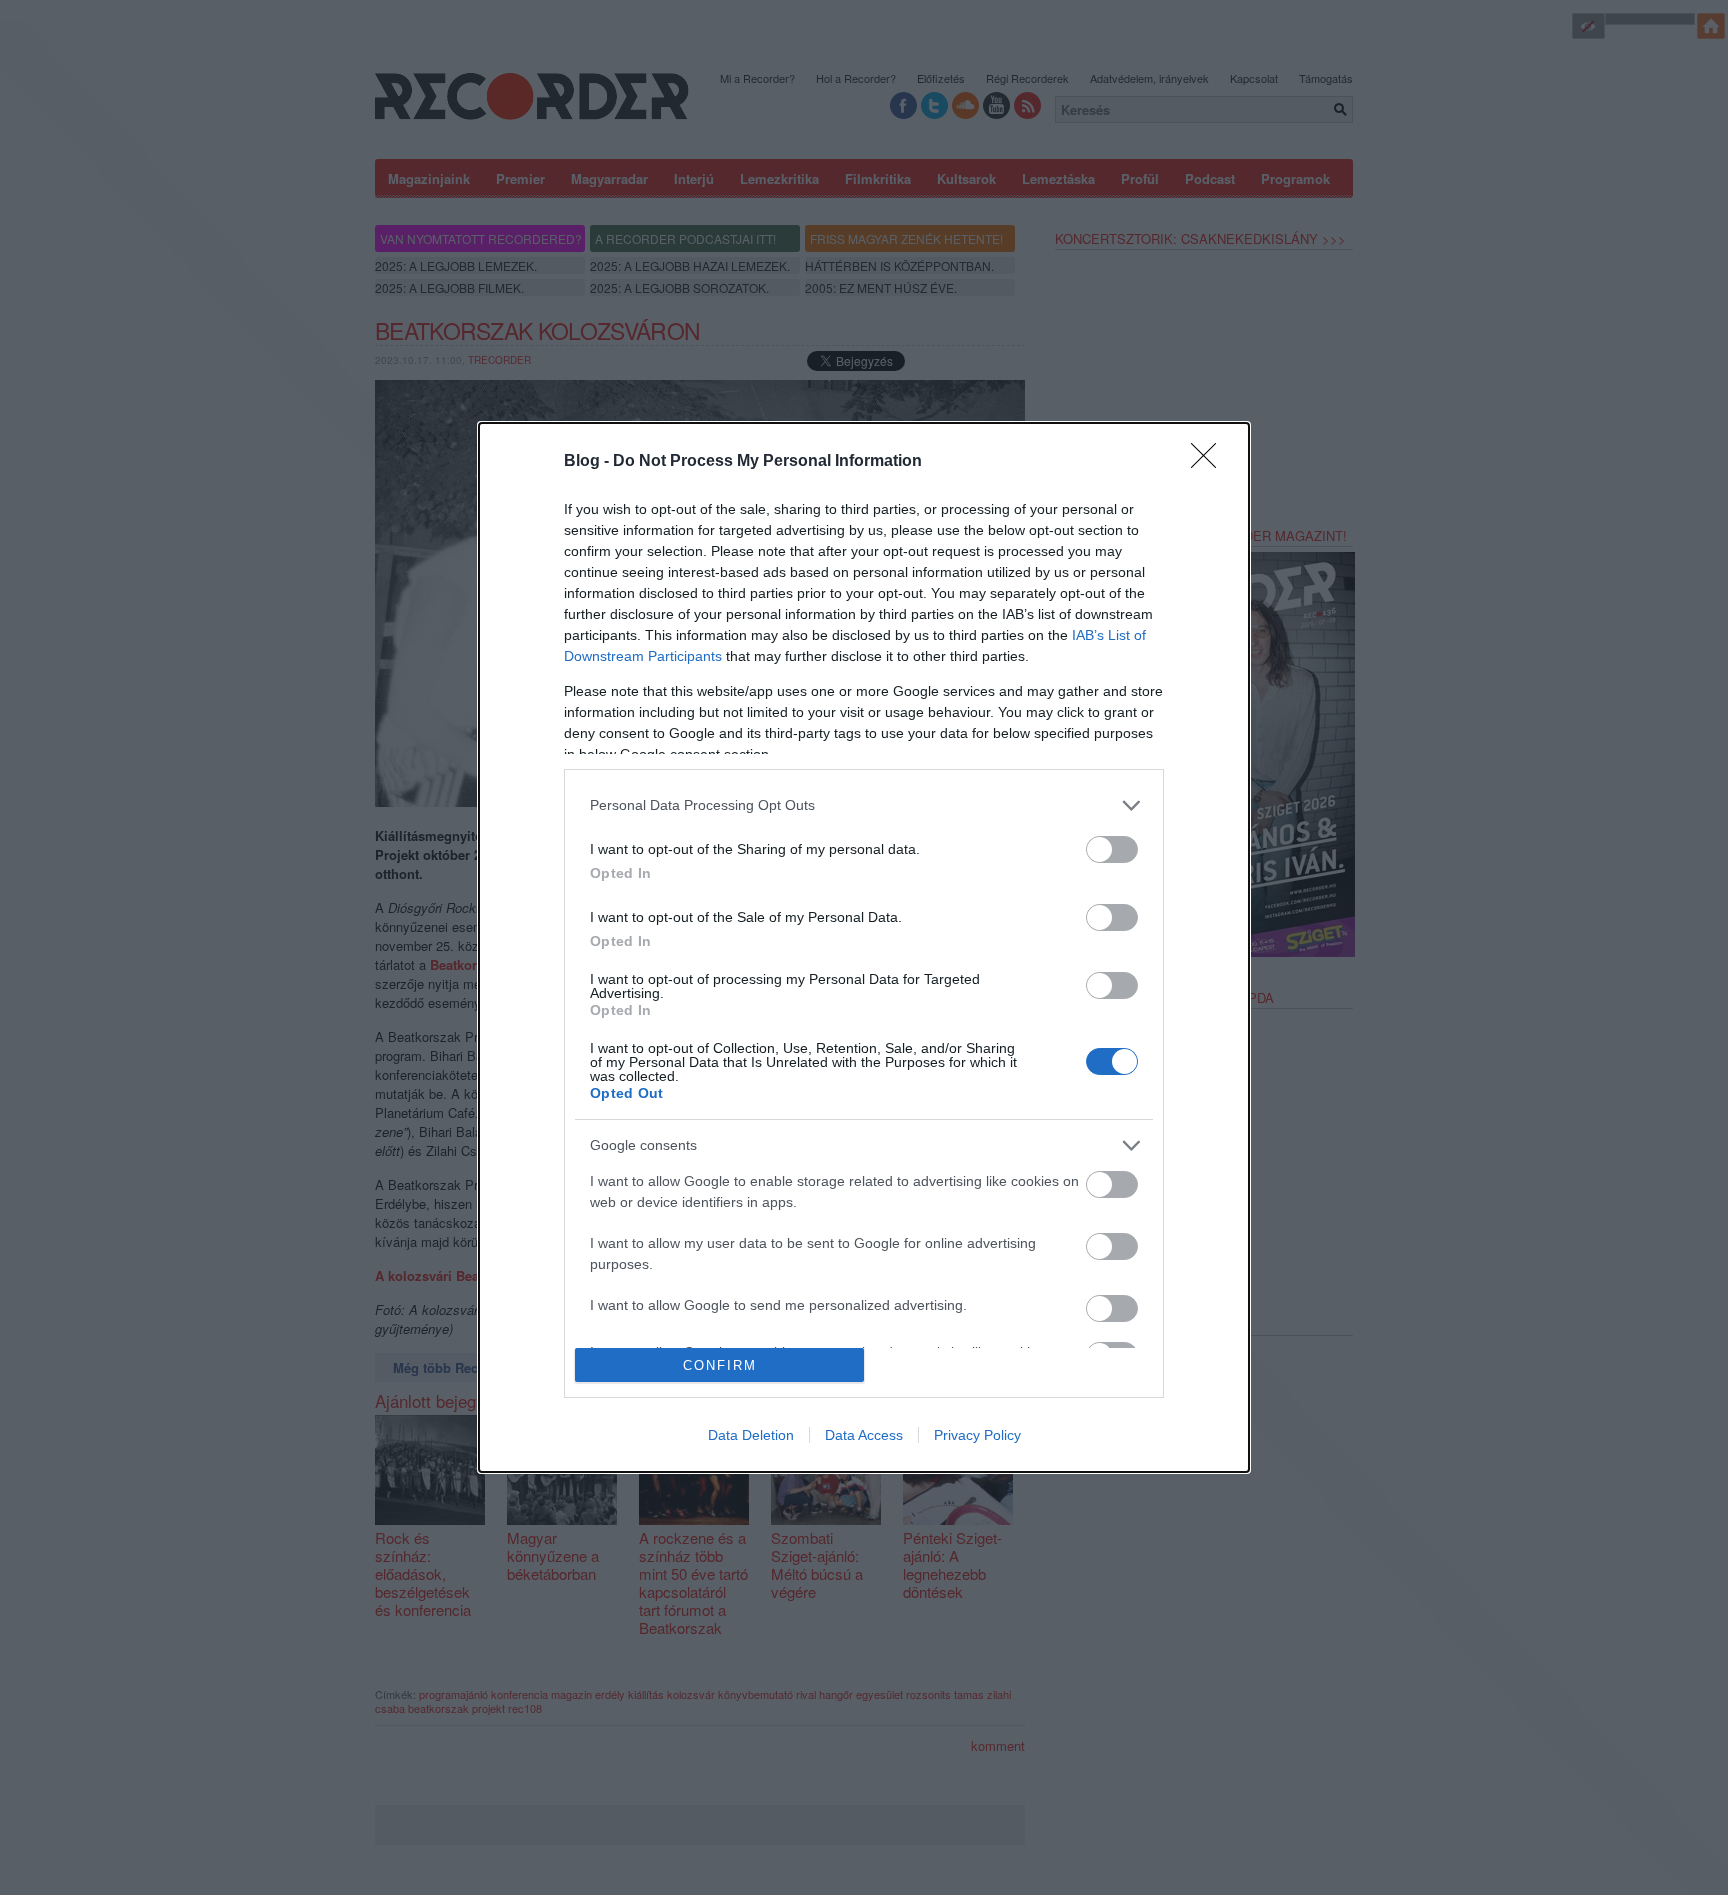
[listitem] (864, 805)
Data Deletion (751, 1435)
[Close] (1210, 462)
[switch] (1112, 849)
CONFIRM (720, 1365)
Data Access (864, 1435)
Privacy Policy (977, 1435)
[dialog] (864, 948)
